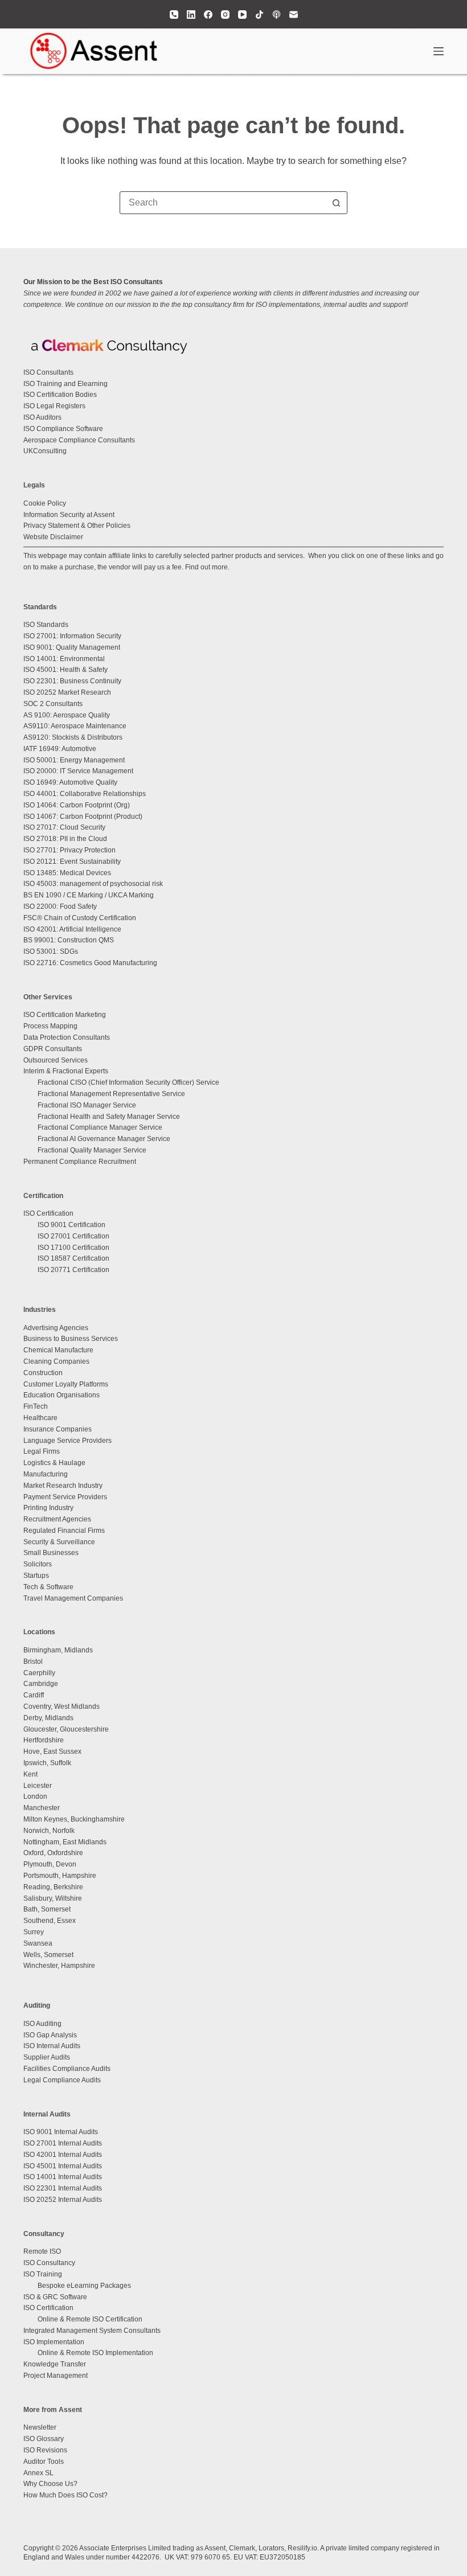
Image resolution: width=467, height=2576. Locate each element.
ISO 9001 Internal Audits (61, 2132)
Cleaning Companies (56, 1361)
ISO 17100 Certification (73, 1248)
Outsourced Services (56, 1060)
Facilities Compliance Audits (67, 2069)
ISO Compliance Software (63, 429)
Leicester (38, 1786)
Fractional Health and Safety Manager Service (109, 1117)
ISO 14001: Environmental (64, 659)
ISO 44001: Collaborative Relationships (85, 794)
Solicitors (38, 1564)
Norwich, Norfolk (49, 1831)
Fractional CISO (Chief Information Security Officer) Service (128, 1082)
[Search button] (336, 203)
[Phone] (174, 15)
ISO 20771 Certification (73, 1270)
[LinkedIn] (191, 15)
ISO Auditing (42, 2024)
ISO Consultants (48, 372)
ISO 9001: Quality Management (72, 647)
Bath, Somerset (47, 1909)
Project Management (56, 2376)
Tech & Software (48, 1587)
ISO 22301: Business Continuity (72, 681)
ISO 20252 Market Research (67, 692)
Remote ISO (42, 2251)
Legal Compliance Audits (62, 2080)
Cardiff (34, 1695)
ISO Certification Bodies (60, 395)
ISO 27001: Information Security (72, 636)
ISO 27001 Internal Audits (63, 2143)
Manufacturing (46, 1474)
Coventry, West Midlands (62, 1707)
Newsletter (40, 2427)
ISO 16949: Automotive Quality (70, 782)
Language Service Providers (67, 1441)
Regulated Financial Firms (64, 1531)
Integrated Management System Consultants (92, 2331)
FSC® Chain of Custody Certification (80, 918)
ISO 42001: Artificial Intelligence (72, 929)
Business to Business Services (71, 1339)
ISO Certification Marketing (65, 1015)
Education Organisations (62, 1395)
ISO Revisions (45, 2450)
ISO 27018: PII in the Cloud (65, 839)
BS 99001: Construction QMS (69, 940)
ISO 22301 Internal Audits (63, 2188)
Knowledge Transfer (55, 2364)
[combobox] (223, 203)
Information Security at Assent (69, 515)
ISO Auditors (42, 417)
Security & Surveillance (59, 1542)
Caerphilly (39, 1673)
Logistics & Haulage (54, 1463)
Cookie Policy (45, 503)
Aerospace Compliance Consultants (79, 440)
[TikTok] (259, 15)
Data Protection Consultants (67, 1037)
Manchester (42, 1808)
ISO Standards (46, 625)
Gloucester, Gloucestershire (66, 1729)
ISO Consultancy (49, 2263)
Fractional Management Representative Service (111, 1094)
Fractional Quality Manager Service (92, 1150)
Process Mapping (50, 1026)
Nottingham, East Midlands (65, 1842)
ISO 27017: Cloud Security (64, 827)
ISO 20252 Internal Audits (63, 2200)
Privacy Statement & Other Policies (77, 526)
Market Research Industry (63, 1486)
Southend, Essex (50, 1921)
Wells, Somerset (48, 1955)
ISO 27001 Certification (73, 1236)
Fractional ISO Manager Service (87, 1105)
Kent (30, 1774)
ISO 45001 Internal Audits (63, 2166)
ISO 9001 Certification (71, 1225)
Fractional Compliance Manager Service (100, 1127)
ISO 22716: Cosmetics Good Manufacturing (90, 963)
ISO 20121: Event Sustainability (72, 862)
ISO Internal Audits (52, 2046)
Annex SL (38, 2473)
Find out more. (207, 567)
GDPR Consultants (53, 1049)
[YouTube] (242, 15)
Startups (36, 1576)
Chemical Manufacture (58, 1350)
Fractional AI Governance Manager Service (104, 1139)
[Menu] (439, 51)
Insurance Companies (58, 1429)
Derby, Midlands (48, 1718)
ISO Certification (48, 1213)
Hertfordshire (44, 1740)
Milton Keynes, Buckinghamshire (74, 1819)
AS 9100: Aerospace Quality (67, 715)
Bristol (33, 1662)
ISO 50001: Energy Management (74, 760)
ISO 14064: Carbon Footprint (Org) (77, 805)
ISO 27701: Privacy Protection (69, 850)
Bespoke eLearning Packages (84, 2286)
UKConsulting (45, 451)
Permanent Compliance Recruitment (80, 1162)
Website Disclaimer (53, 537)
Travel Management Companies (73, 1598)
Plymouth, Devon (50, 1864)
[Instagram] (225, 15)
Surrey (34, 1932)
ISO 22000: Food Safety (60, 906)
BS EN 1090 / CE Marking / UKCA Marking (89, 895)
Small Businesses (51, 1553)
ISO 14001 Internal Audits (63, 2177)
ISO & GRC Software (55, 2297)
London (35, 1796)
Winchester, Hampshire (59, 1966)
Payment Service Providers (65, 1497)
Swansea (38, 1943)
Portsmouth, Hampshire (60, 1876)
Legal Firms (42, 1451)
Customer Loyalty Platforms (66, 1384)
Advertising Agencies (56, 1328)
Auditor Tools (44, 2462)
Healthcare (40, 1418)
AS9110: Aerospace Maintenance (75, 726)
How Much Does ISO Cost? (65, 2495)
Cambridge (41, 1684)
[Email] (294, 15)
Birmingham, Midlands (58, 1650)
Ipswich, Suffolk (47, 1763)
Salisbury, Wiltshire (53, 1898)
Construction (43, 1373)
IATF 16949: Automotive (60, 749)
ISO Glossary (44, 2439)
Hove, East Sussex (52, 1751)
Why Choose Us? (50, 2484)
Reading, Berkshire (53, 1887)
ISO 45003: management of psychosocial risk (93, 884)
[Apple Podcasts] (276, 15)
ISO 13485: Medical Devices (67, 873)
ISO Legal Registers (54, 406)
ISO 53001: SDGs (51, 951)
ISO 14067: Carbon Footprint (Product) (83, 817)
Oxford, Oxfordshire (53, 1853)
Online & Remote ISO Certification (90, 2319)
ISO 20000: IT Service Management (78, 771)
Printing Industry (48, 1508)
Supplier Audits (47, 2057)
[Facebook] (208, 15)
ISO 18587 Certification (73, 1258)
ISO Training (43, 2274)
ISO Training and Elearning (65, 384)
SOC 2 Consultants (53, 704)
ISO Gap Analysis (50, 2035)
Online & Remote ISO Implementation (95, 2353)
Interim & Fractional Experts (66, 1071)
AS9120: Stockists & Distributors (73, 737)
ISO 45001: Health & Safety (65, 670)
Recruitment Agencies (57, 1519)
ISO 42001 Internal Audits (63, 2155)
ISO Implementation (54, 2342)
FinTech (36, 1406)
